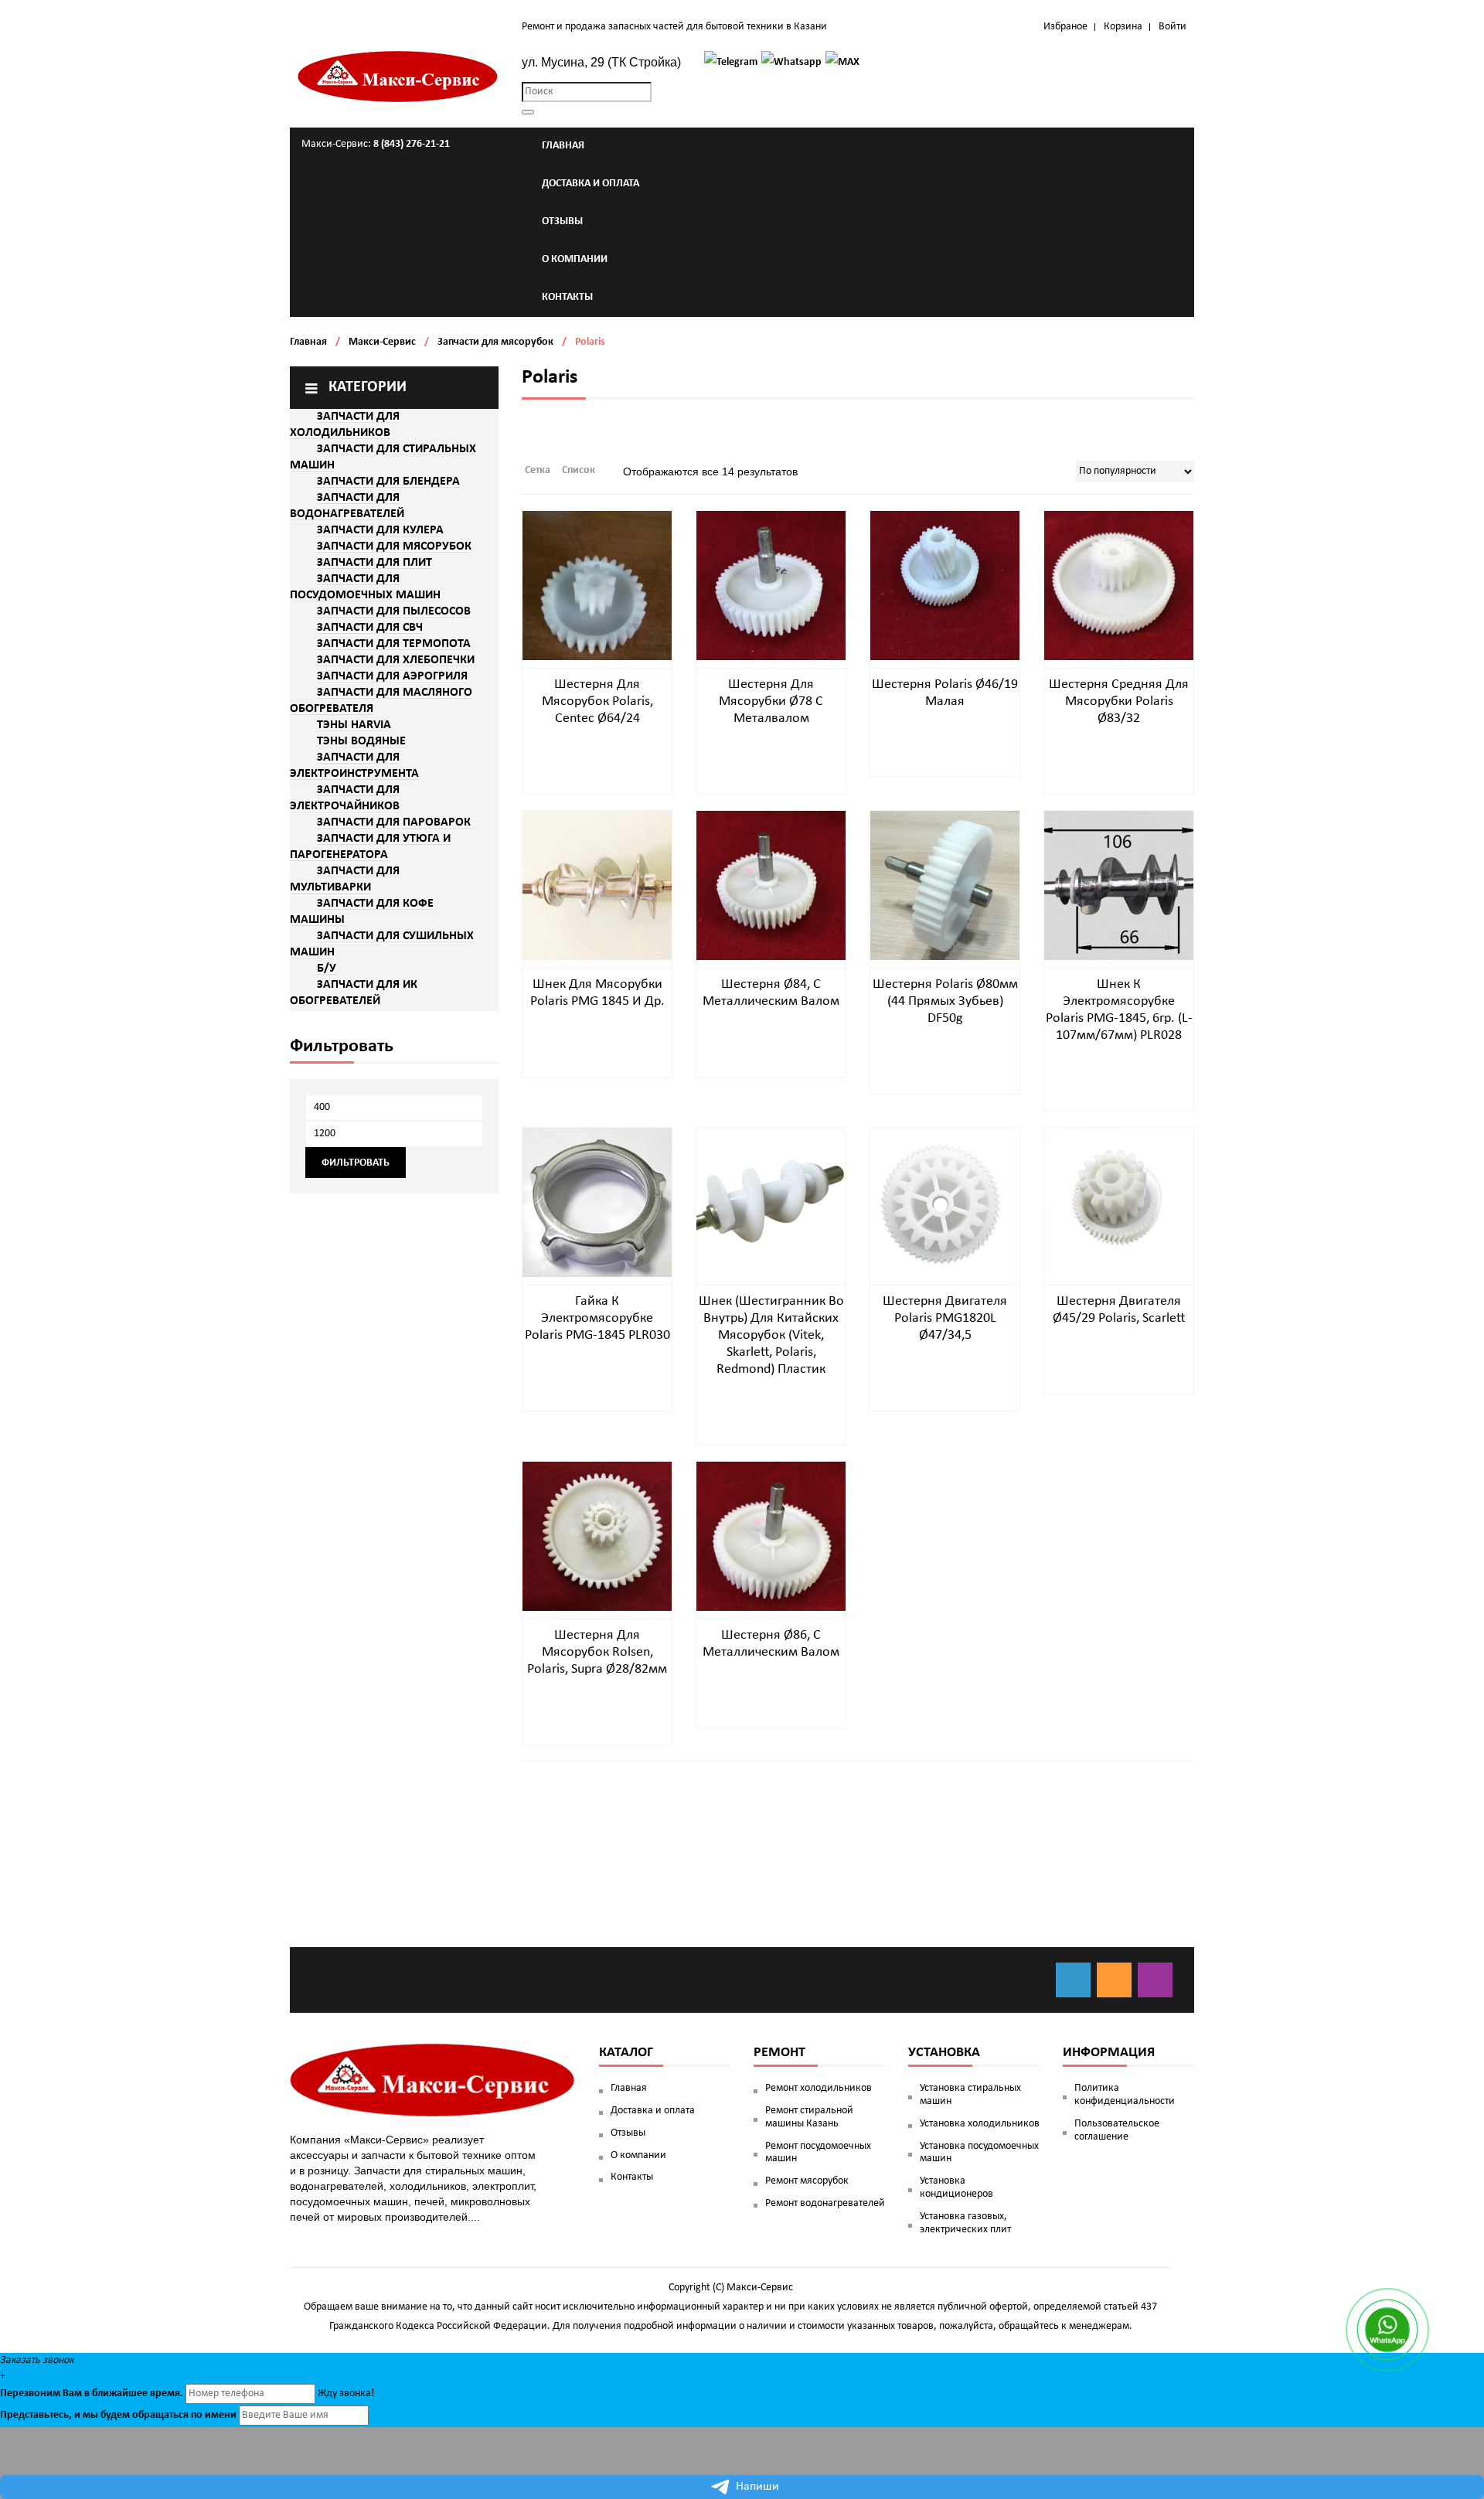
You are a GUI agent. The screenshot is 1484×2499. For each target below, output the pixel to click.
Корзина (1123, 27)
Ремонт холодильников (819, 2088)
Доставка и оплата (653, 2111)
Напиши (757, 2487)
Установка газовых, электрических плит (965, 2223)
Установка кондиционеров (956, 2187)
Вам (72, 2393)
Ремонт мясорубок (807, 2181)
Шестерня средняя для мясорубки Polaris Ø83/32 (1119, 701)
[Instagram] (1155, 1980)
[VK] (1073, 1980)
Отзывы (628, 2133)
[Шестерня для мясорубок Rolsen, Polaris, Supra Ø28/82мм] (597, 1536)
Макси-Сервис (382, 342)
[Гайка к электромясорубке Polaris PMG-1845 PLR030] (597, 1202)
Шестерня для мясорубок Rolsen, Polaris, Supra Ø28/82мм (597, 1652)
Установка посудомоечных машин (979, 2153)
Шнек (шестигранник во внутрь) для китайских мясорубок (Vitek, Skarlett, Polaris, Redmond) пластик (771, 1335)
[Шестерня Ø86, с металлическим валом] (771, 1536)
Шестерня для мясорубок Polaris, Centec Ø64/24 (597, 701)
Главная (308, 342)
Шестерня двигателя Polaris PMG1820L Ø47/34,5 (945, 1318)
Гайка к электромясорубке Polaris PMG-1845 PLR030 (597, 1318)
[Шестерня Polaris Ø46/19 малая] (945, 586)
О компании (638, 2155)
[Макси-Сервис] (398, 77)
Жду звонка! (346, 2393)
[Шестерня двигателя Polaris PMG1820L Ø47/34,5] (945, 1202)
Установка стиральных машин (970, 2095)
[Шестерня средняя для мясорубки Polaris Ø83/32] (1119, 586)
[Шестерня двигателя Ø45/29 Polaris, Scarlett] (1119, 1202)
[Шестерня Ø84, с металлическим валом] (771, 885)
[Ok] (1114, 1980)
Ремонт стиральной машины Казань (809, 2117)
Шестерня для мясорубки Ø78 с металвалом (771, 701)
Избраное (1065, 27)
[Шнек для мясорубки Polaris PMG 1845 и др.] (597, 885)
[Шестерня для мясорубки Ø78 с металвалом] (771, 586)
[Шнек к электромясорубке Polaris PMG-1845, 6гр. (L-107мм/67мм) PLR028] (1119, 885)
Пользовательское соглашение (1117, 2130)
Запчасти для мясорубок (495, 342)
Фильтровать (356, 1163)
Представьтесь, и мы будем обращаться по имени (118, 2415)
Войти (1173, 27)
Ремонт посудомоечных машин (818, 2153)
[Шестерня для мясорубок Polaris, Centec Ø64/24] (597, 586)
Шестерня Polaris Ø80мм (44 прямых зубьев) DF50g (945, 1001)
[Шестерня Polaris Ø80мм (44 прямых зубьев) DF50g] (945, 885)
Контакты (632, 2177)
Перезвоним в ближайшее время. (92, 2393)
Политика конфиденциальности (1125, 2095)
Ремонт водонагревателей (825, 2203)
